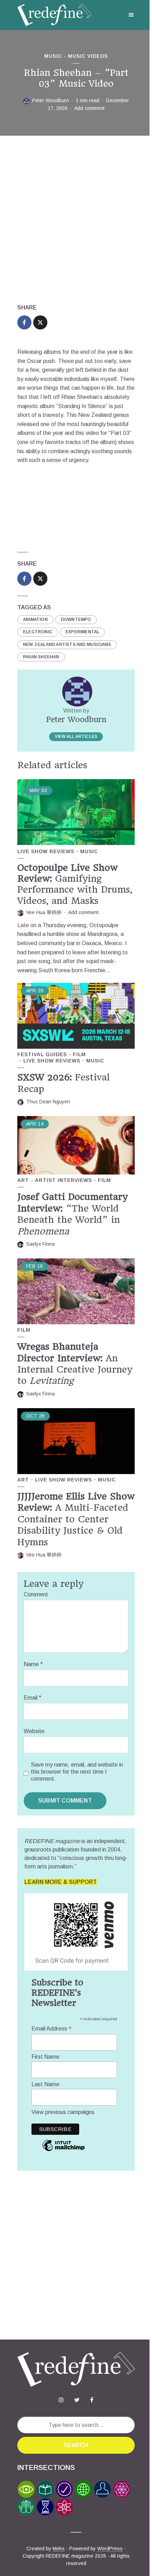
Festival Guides (42, 1054)
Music (53, 56)
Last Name (45, 2084)
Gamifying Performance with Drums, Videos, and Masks (75, 884)
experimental (82, 632)
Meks (59, 2549)
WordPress (110, 2549)
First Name (45, 2057)
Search (76, 2445)
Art (23, 1180)
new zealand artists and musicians (67, 645)
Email (33, 1698)
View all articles (76, 737)
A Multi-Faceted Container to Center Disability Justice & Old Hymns (76, 1519)
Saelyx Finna (40, 1244)
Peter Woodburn (51, 100)
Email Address (52, 2029)
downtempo (76, 620)
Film (79, 1054)
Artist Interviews (63, 1180)
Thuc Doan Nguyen (48, 1102)
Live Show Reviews (46, 851)
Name (33, 1664)
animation (35, 620)
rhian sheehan (41, 657)
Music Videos (88, 56)
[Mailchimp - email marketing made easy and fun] (63, 2150)
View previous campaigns (63, 2112)
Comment (36, 1594)
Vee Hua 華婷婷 (44, 912)
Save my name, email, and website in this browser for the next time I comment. (77, 1772)
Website (34, 1731)
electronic (38, 632)
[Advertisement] (76, 220)
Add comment (89, 108)
